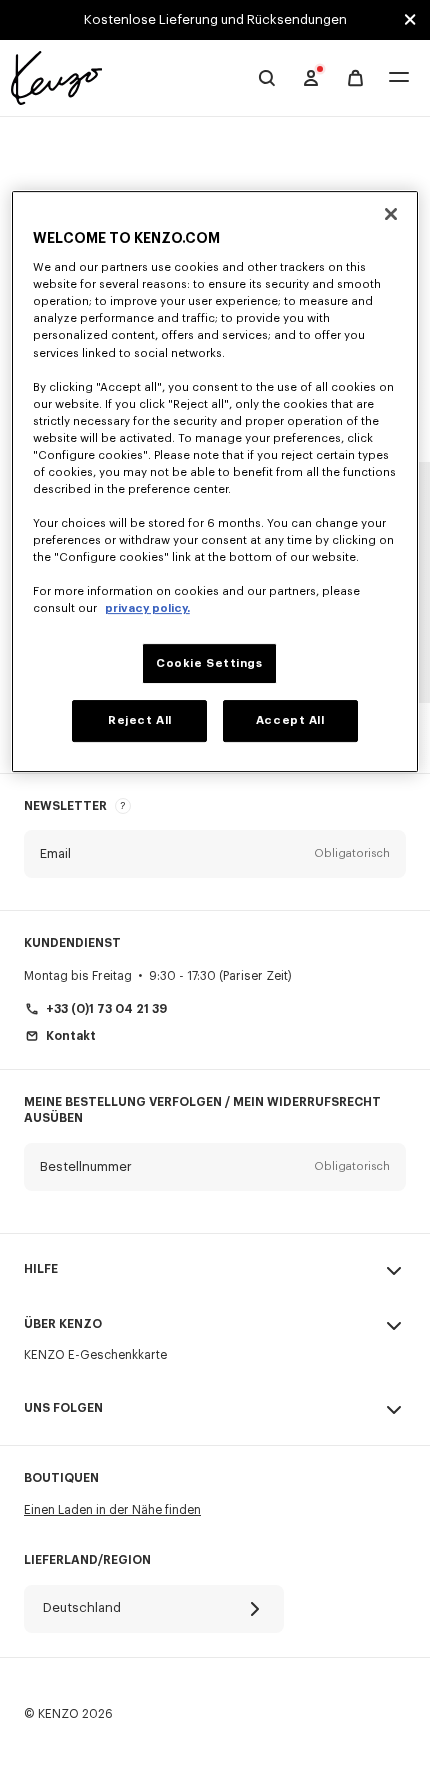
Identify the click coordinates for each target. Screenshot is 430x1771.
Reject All (140, 721)
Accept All (290, 721)
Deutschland (82, 1607)
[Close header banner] (410, 20)
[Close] (391, 214)
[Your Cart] (355, 78)
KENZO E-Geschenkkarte (95, 1355)
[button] (215, 854)
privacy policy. (147, 609)
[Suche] (267, 78)
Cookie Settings (209, 663)
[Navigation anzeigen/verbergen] (399, 78)
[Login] (311, 78)
